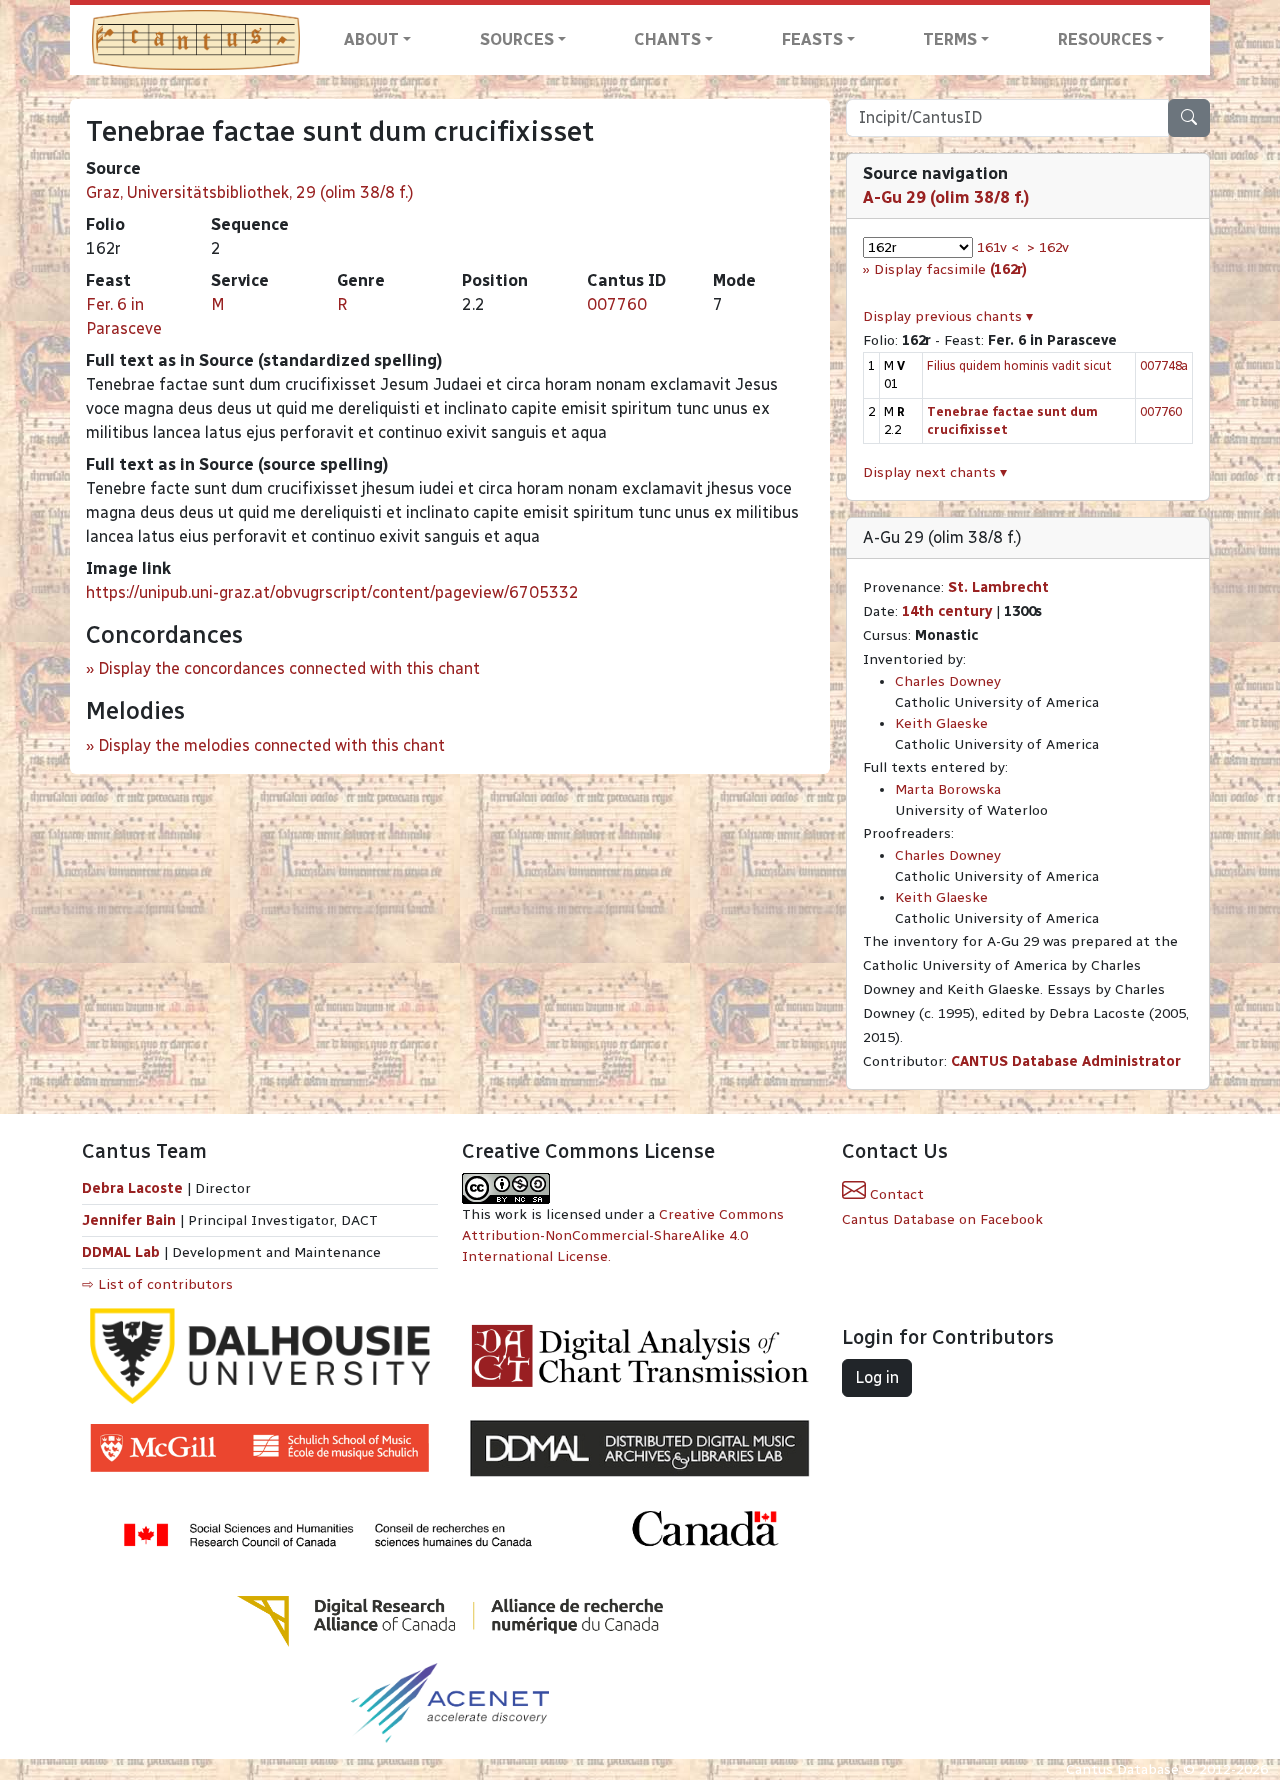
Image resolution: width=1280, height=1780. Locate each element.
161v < (998, 247)
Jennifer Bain (131, 1220)
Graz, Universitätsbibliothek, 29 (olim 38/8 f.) (250, 192)
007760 (617, 304)
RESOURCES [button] (1105, 39)
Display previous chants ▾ (948, 316)
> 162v (1048, 247)
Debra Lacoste (132, 1188)
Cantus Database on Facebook (942, 1219)
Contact (895, 1194)
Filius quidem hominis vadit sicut (1019, 365)
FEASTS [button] (812, 39)
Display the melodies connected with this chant (271, 745)
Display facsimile (950, 269)
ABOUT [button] (371, 39)
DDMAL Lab (121, 1252)
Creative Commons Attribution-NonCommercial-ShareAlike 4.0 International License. (623, 1235)
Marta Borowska (948, 789)
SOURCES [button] (517, 39)
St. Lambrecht (998, 587)
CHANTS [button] (667, 39)
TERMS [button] (950, 39)
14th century (947, 611)
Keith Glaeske (941, 723)
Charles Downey (948, 681)
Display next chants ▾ (935, 472)
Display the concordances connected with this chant (289, 668)
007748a (1164, 365)
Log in (877, 1377)
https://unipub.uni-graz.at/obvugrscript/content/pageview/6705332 (332, 592)
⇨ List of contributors (157, 1284)
